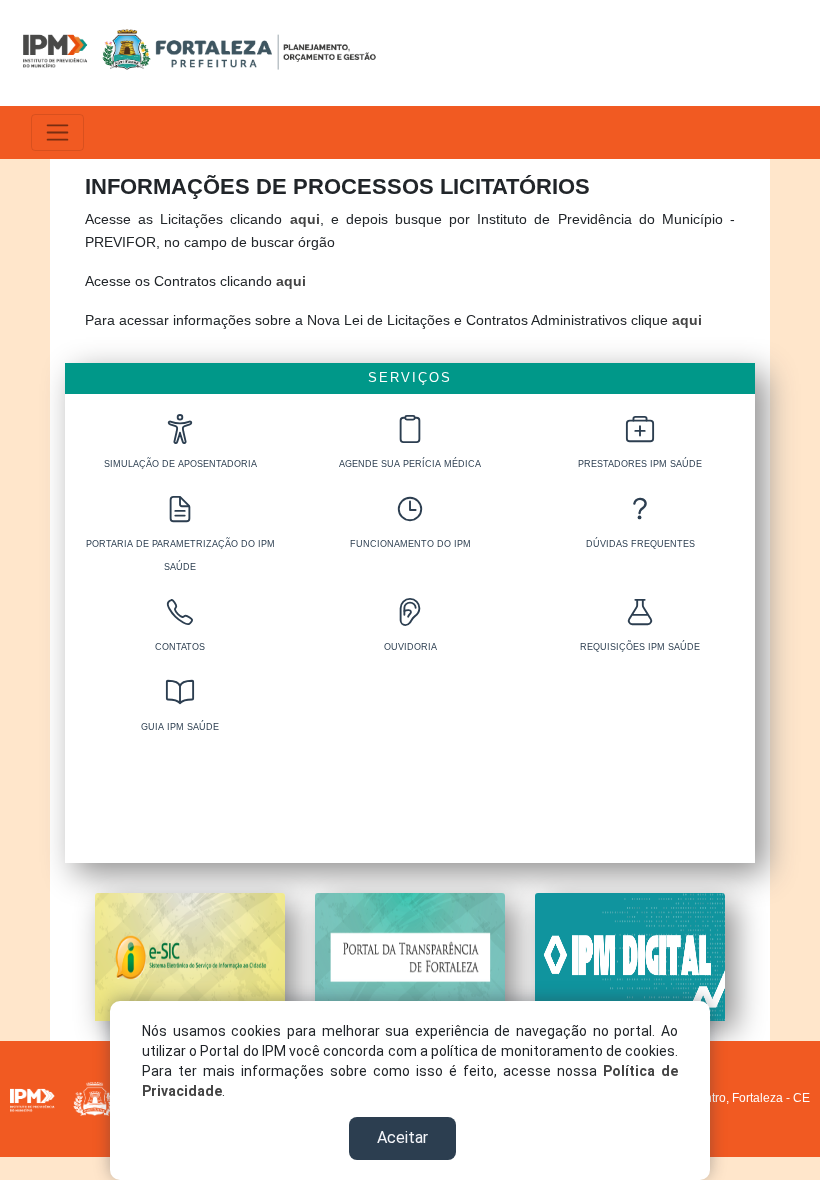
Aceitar (402, 1137)
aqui (305, 219)
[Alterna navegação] (57, 132)
